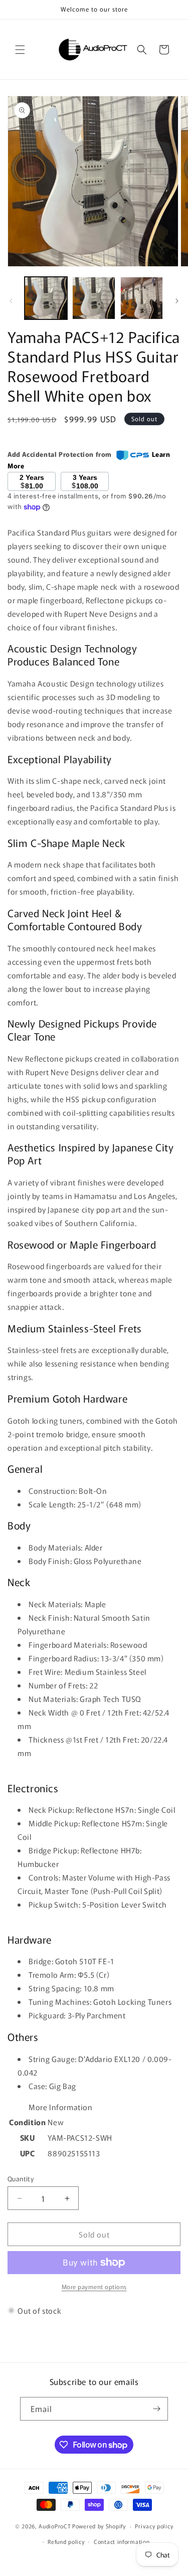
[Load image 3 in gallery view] (142, 298)
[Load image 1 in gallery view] (46, 298)
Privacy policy (154, 2526)
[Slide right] (177, 301)
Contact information (122, 2541)
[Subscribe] (156, 2409)
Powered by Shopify (99, 2526)
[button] (20, 50)
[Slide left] (11, 301)
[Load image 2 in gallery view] (93, 298)
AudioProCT (55, 2526)
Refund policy (66, 2541)
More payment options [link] (94, 2286)
